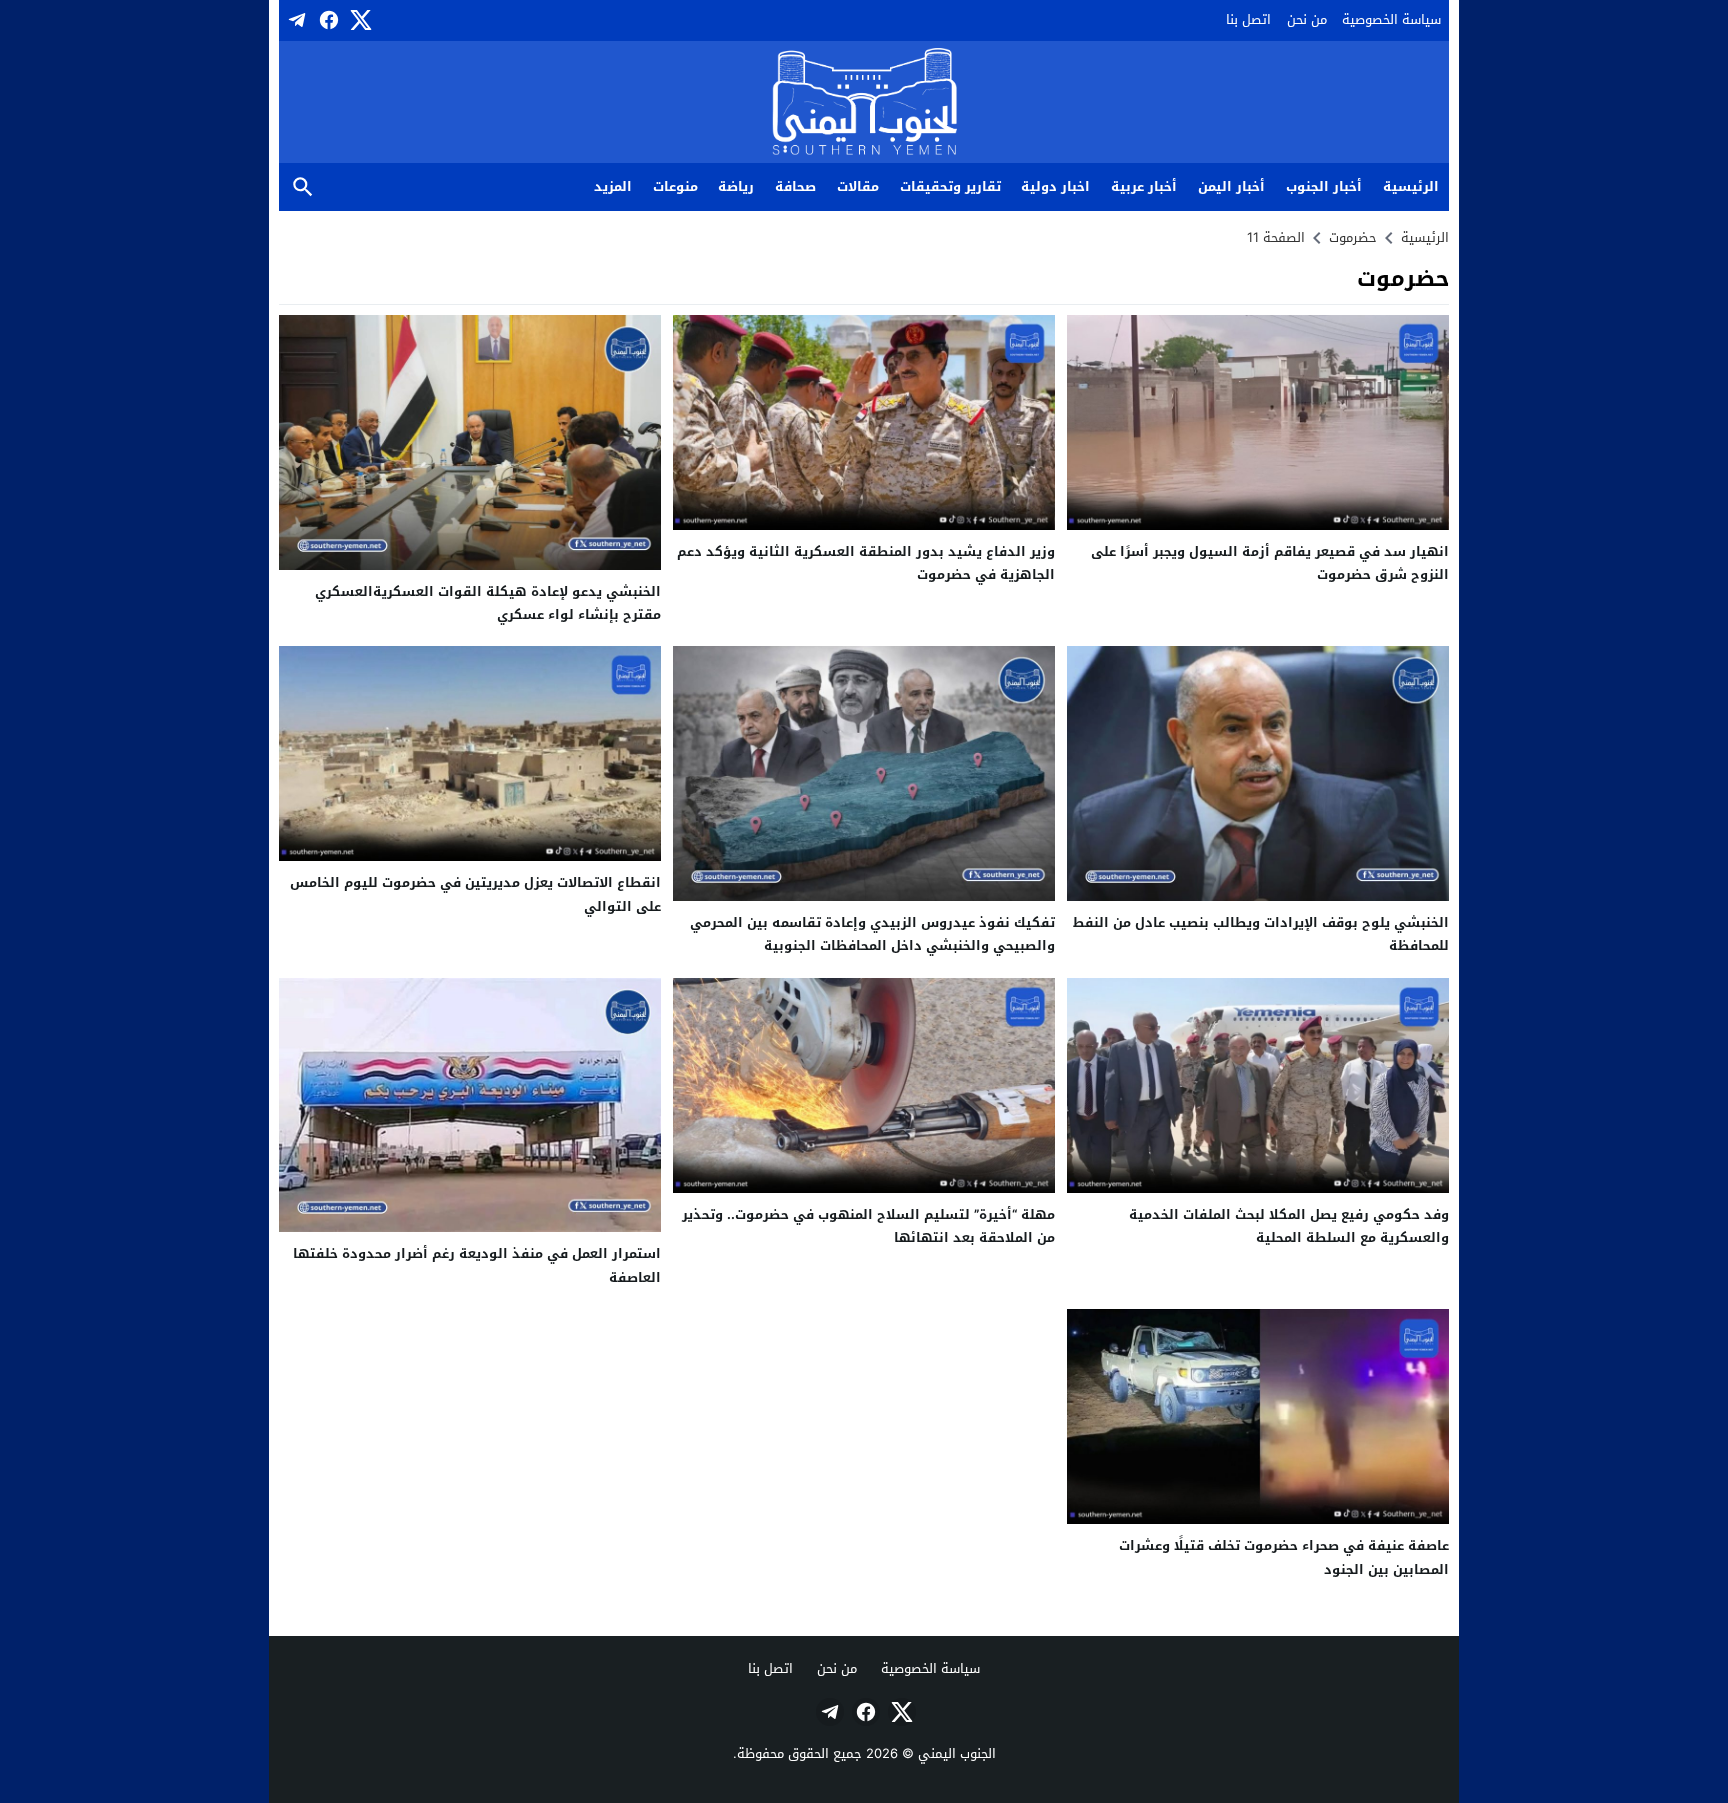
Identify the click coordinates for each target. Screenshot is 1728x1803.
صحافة (795, 186)
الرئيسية (1411, 186)
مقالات (858, 186)
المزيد (613, 186)
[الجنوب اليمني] (864, 103)
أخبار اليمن (1231, 186)
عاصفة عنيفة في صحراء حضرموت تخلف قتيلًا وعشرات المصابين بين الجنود (1284, 1557)
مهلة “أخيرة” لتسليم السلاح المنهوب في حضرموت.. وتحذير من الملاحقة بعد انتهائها (868, 1226)
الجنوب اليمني (957, 1753)
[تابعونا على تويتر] (359, 20)
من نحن (1307, 19)
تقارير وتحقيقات (950, 186)
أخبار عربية (1144, 186)
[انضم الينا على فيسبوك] (327, 20)
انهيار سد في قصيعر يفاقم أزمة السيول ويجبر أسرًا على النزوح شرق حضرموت (1270, 563)
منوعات (675, 186)
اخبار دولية (1055, 186)
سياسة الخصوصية (1391, 19)
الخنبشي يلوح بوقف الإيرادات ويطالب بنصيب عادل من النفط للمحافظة (1261, 934)
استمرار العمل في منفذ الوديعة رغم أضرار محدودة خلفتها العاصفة (477, 1265)
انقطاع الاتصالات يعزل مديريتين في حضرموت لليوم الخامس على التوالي (475, 894)
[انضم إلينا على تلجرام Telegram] (295, 20)
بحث (303, 187)
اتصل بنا (1248, 19)
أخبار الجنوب (1324, 186)
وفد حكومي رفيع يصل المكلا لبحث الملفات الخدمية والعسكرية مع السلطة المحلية (1289, 1226)
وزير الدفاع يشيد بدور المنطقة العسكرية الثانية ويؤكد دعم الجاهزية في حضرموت (866, 563)
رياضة (736, 186)
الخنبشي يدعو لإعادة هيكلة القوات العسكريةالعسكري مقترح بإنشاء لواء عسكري (488, 603)
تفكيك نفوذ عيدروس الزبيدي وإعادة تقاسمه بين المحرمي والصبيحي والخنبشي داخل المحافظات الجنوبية (872, 934)
